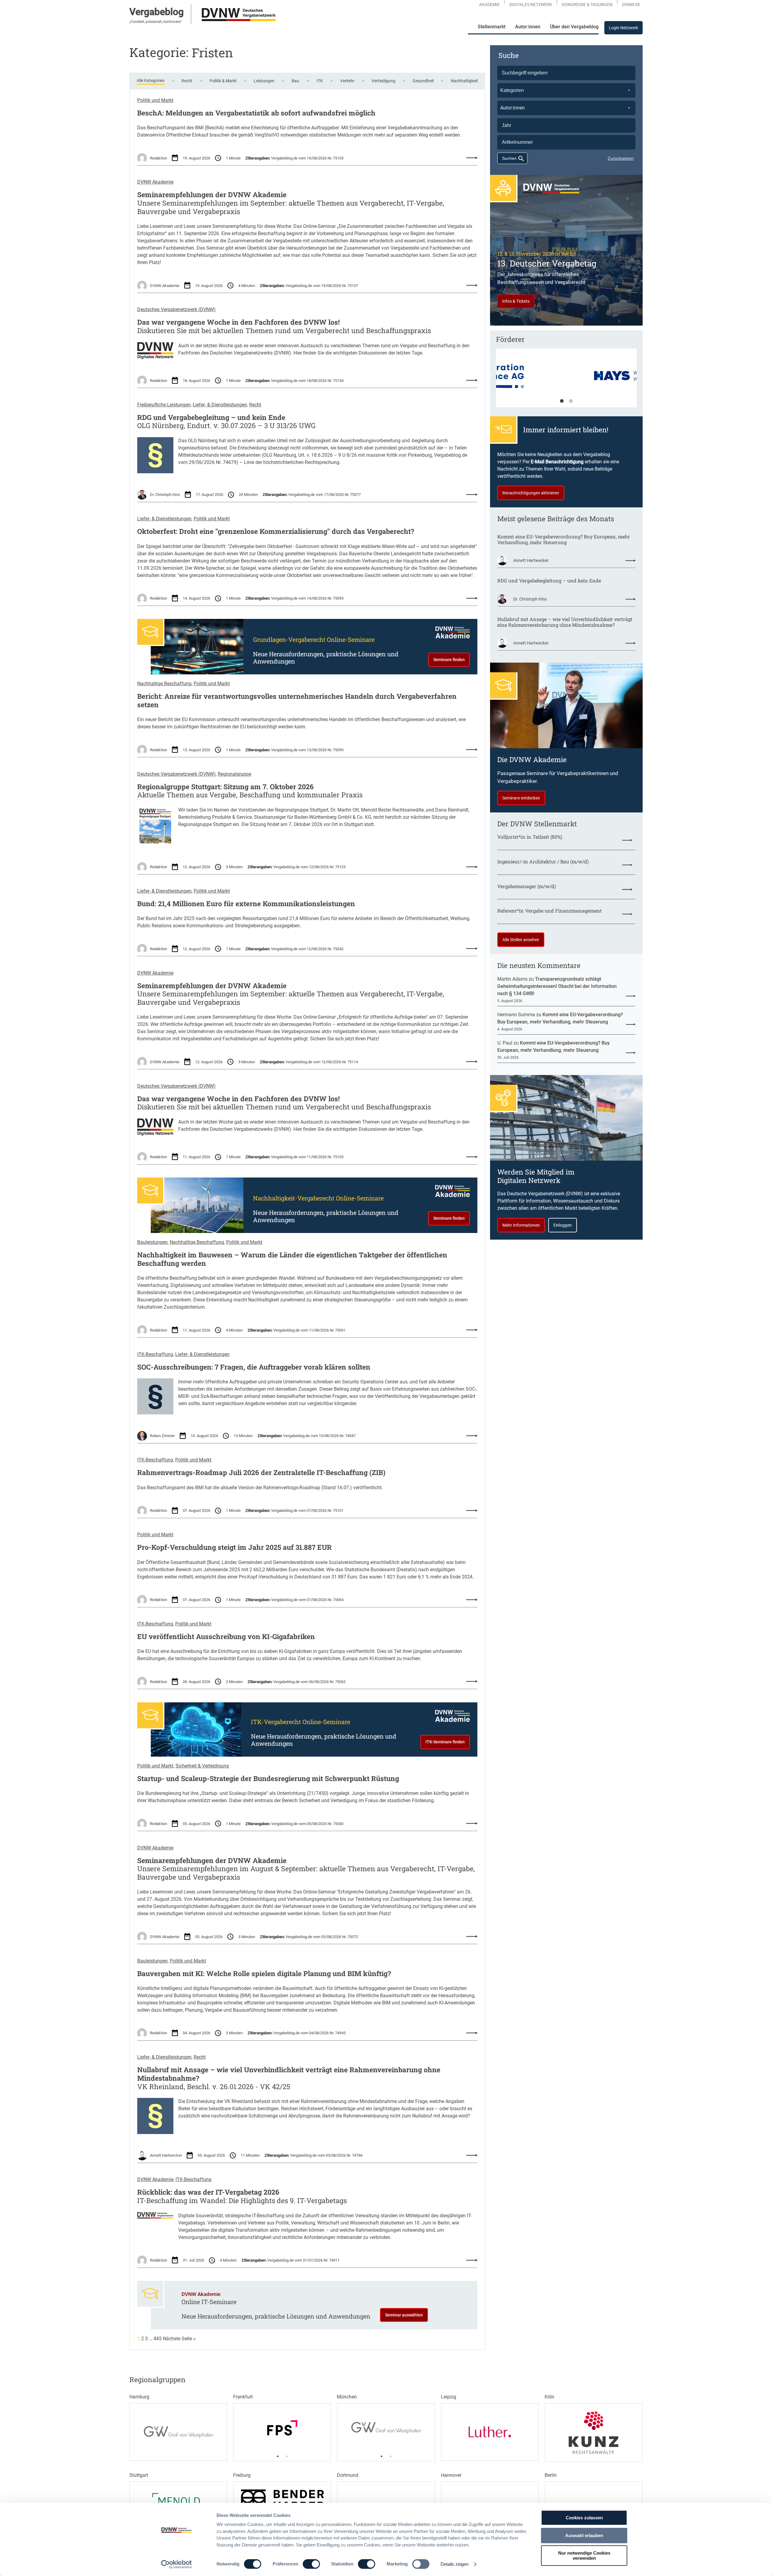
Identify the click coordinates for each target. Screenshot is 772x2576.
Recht (187, 81)
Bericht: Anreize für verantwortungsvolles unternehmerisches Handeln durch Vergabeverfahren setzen (297, 700)
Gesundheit (423, 81)
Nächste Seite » (179, 2339)
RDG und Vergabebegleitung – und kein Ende (211, 418)
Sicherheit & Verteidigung (202, 1766)
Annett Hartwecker (166, 2155)
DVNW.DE (631, 5)
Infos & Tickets (516, 301)
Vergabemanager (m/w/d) (527, 886)
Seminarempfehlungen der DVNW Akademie (212, 195)
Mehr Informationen (521, 1225)
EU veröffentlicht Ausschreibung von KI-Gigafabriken (226, 1637)
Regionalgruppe (234, 774)
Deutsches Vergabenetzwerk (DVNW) (176, 309)
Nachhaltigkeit (464, 81)
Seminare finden (449, 660)
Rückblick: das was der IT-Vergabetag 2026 (208, 2192)
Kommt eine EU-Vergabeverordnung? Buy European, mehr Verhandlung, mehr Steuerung (564, 539)
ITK (320, 81)
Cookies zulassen (584, 2518)
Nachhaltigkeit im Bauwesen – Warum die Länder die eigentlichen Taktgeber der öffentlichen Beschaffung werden (292, 1259)
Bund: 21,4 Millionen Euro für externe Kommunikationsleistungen (246, 904)
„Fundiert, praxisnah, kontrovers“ (156, 22)
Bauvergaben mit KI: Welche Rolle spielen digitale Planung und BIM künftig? (264, 1974)
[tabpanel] (566, 381)
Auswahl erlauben (584, 2535)
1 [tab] (562, 401)
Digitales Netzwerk (531, 5)
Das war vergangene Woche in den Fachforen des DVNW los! (239, 322)
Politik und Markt (155, 100)
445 (158, 2339)
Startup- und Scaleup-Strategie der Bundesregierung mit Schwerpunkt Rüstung (268, 1779)
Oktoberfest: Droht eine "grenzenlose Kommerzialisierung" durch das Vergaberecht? (276, 531)
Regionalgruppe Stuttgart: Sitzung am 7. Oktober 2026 (225, 787)
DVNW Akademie (155, 182)
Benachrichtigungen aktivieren (531, 493)
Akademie (489, 5)
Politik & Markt (223, 81)
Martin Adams (512, 979)
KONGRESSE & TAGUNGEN (587, 5)
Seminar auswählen (404, 2315)
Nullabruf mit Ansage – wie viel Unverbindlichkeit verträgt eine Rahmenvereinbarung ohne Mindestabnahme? (289, 2074)
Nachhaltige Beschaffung (164, 684)
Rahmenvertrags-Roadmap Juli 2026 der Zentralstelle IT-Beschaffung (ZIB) (261, 1473)
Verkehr (347, 81)
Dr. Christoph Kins (165, 495)
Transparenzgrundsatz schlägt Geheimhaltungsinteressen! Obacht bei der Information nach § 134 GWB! (557, 986)
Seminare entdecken (521, 798)
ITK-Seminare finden (445, 1742)
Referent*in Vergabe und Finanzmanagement (550, 911)
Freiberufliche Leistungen (164, 405)
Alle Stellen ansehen (521, 940)
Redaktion (158, 158)
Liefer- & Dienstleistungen (220, 405)
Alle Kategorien (151, 80)
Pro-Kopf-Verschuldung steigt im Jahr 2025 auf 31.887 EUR (234, 1547)
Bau (295, 81)
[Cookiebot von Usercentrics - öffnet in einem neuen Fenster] (177, 2564)
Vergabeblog (157, 12)
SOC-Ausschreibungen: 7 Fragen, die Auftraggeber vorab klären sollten (254, 1367)
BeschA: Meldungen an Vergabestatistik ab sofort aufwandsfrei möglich (256, 113)
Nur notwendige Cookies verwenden (584, 2556)
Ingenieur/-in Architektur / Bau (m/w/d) (543, 861)
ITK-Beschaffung (155, 1354)
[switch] (311, 2564)
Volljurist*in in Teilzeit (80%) (530, 837)
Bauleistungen (152, 1242)
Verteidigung (383, 81)
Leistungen (264, 81)
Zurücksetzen (621, 158)
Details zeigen (454, 2564)
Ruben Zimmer (162, 1436)
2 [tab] (571, 401)
